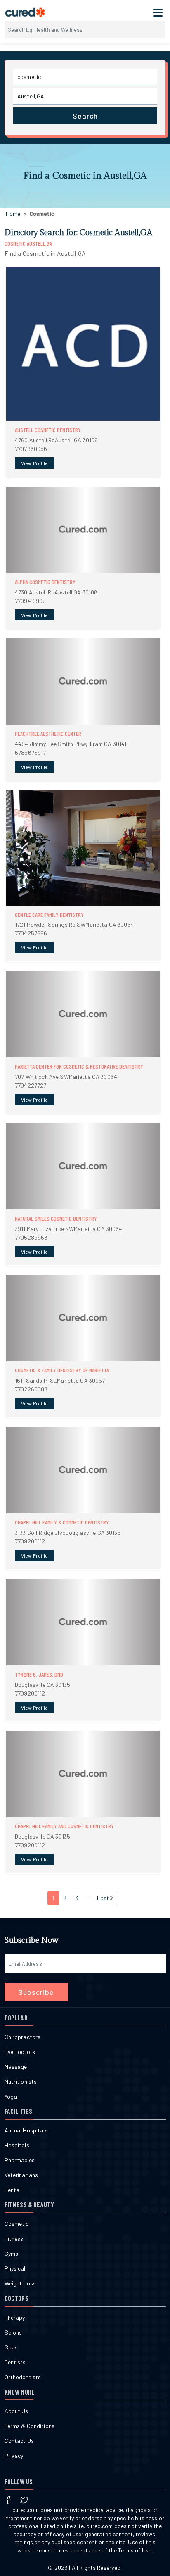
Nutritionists (21, 2081)
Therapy (15, 2317)
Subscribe (36, 1992)
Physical (15, 2268)
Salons (13, 2332)
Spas (11, 2347)
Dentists (15, 2362)
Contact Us (19, 2441)
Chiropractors (23, 2037)
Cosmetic (17, 2224)
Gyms (12, 2253)
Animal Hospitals (26, 2130)
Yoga (11, 2096)
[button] (83, 372)
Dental (13, 2190)
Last (104, 1898)
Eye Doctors (20, 2052)
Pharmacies (20, 2160)
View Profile (34, 463)
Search (85, 116)
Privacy (14, 2456)
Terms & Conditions (30, 2426)
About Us (17, 2411)
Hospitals (17, 2145)
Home (13, 213)
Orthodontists (23, 2377)
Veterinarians (21, 2175)
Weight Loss (20, 2283)
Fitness (14, 2238)
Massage (16, 2067)
